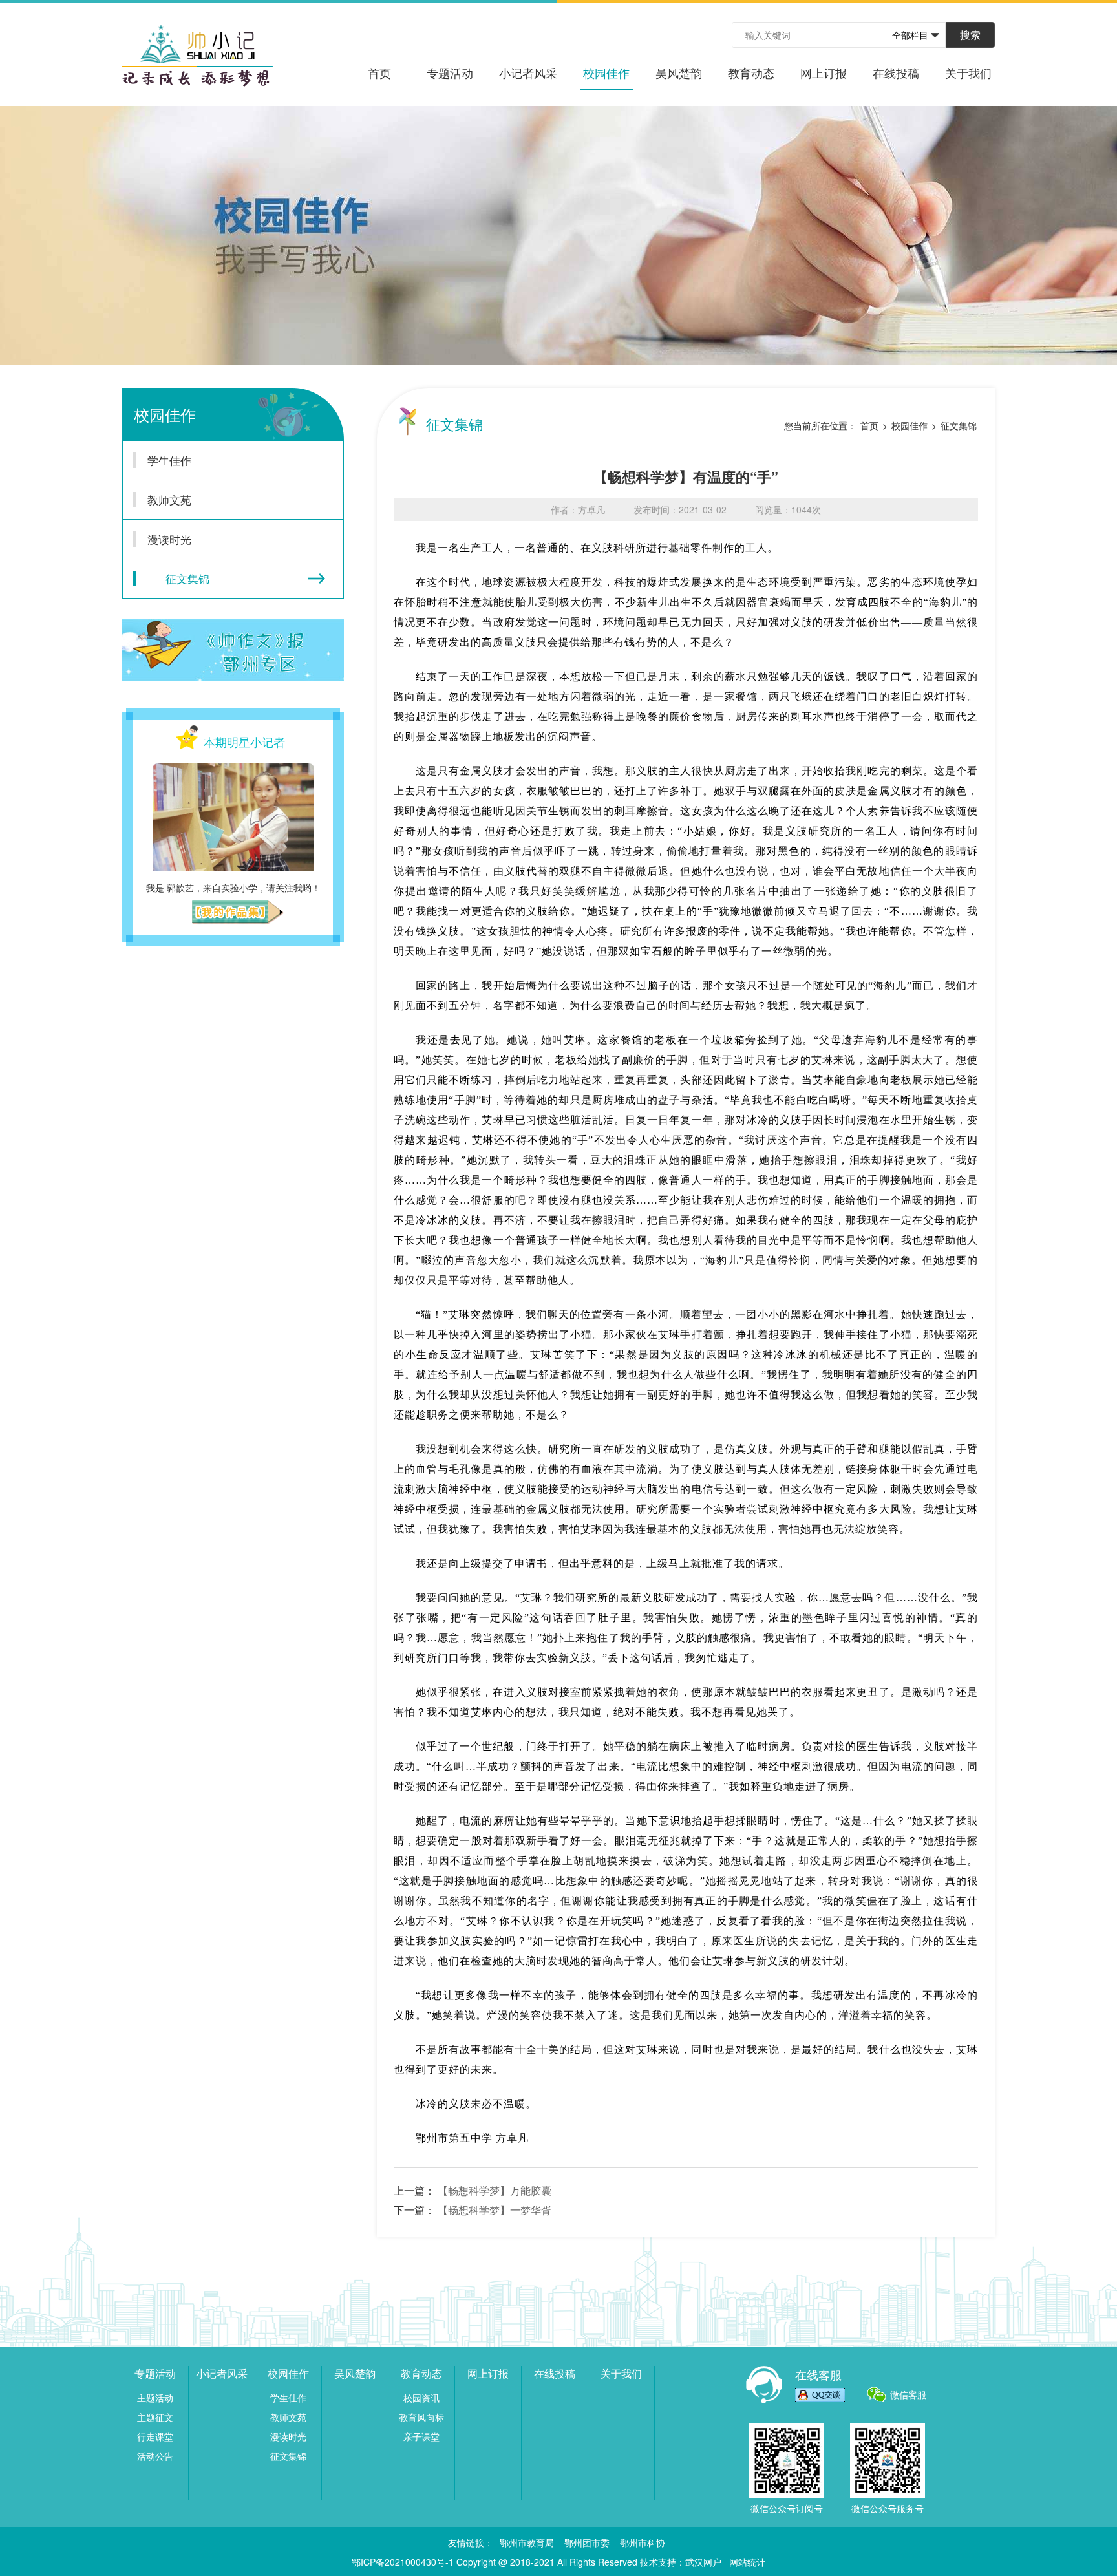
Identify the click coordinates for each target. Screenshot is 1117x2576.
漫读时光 (169, 539)
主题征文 (155, 2417)
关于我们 (968, 72)
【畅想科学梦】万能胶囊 (495, 2190)
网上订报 (824, 72)
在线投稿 (896, 72)
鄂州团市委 (587, 2542)
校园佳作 (606, 72)
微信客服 (908, 2394)
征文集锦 (187, 578)
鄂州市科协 (643, 2542)
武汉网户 (703, 2562)
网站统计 (747, 2562)
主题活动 (155, 2398)
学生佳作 (169, 460)
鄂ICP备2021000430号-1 (403, 2562)
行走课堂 (155, 2436)
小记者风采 (528, 72)
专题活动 (450, 72)
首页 (379, 72)
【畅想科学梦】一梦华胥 (495, 2210)
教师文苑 (169, 499)
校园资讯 (421, 2398)
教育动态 (751, 72)
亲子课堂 (421, 2436)
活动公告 (155, 2456)
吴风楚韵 (679, 72)
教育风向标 (421, 2417)
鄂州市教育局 (527, 2542)
